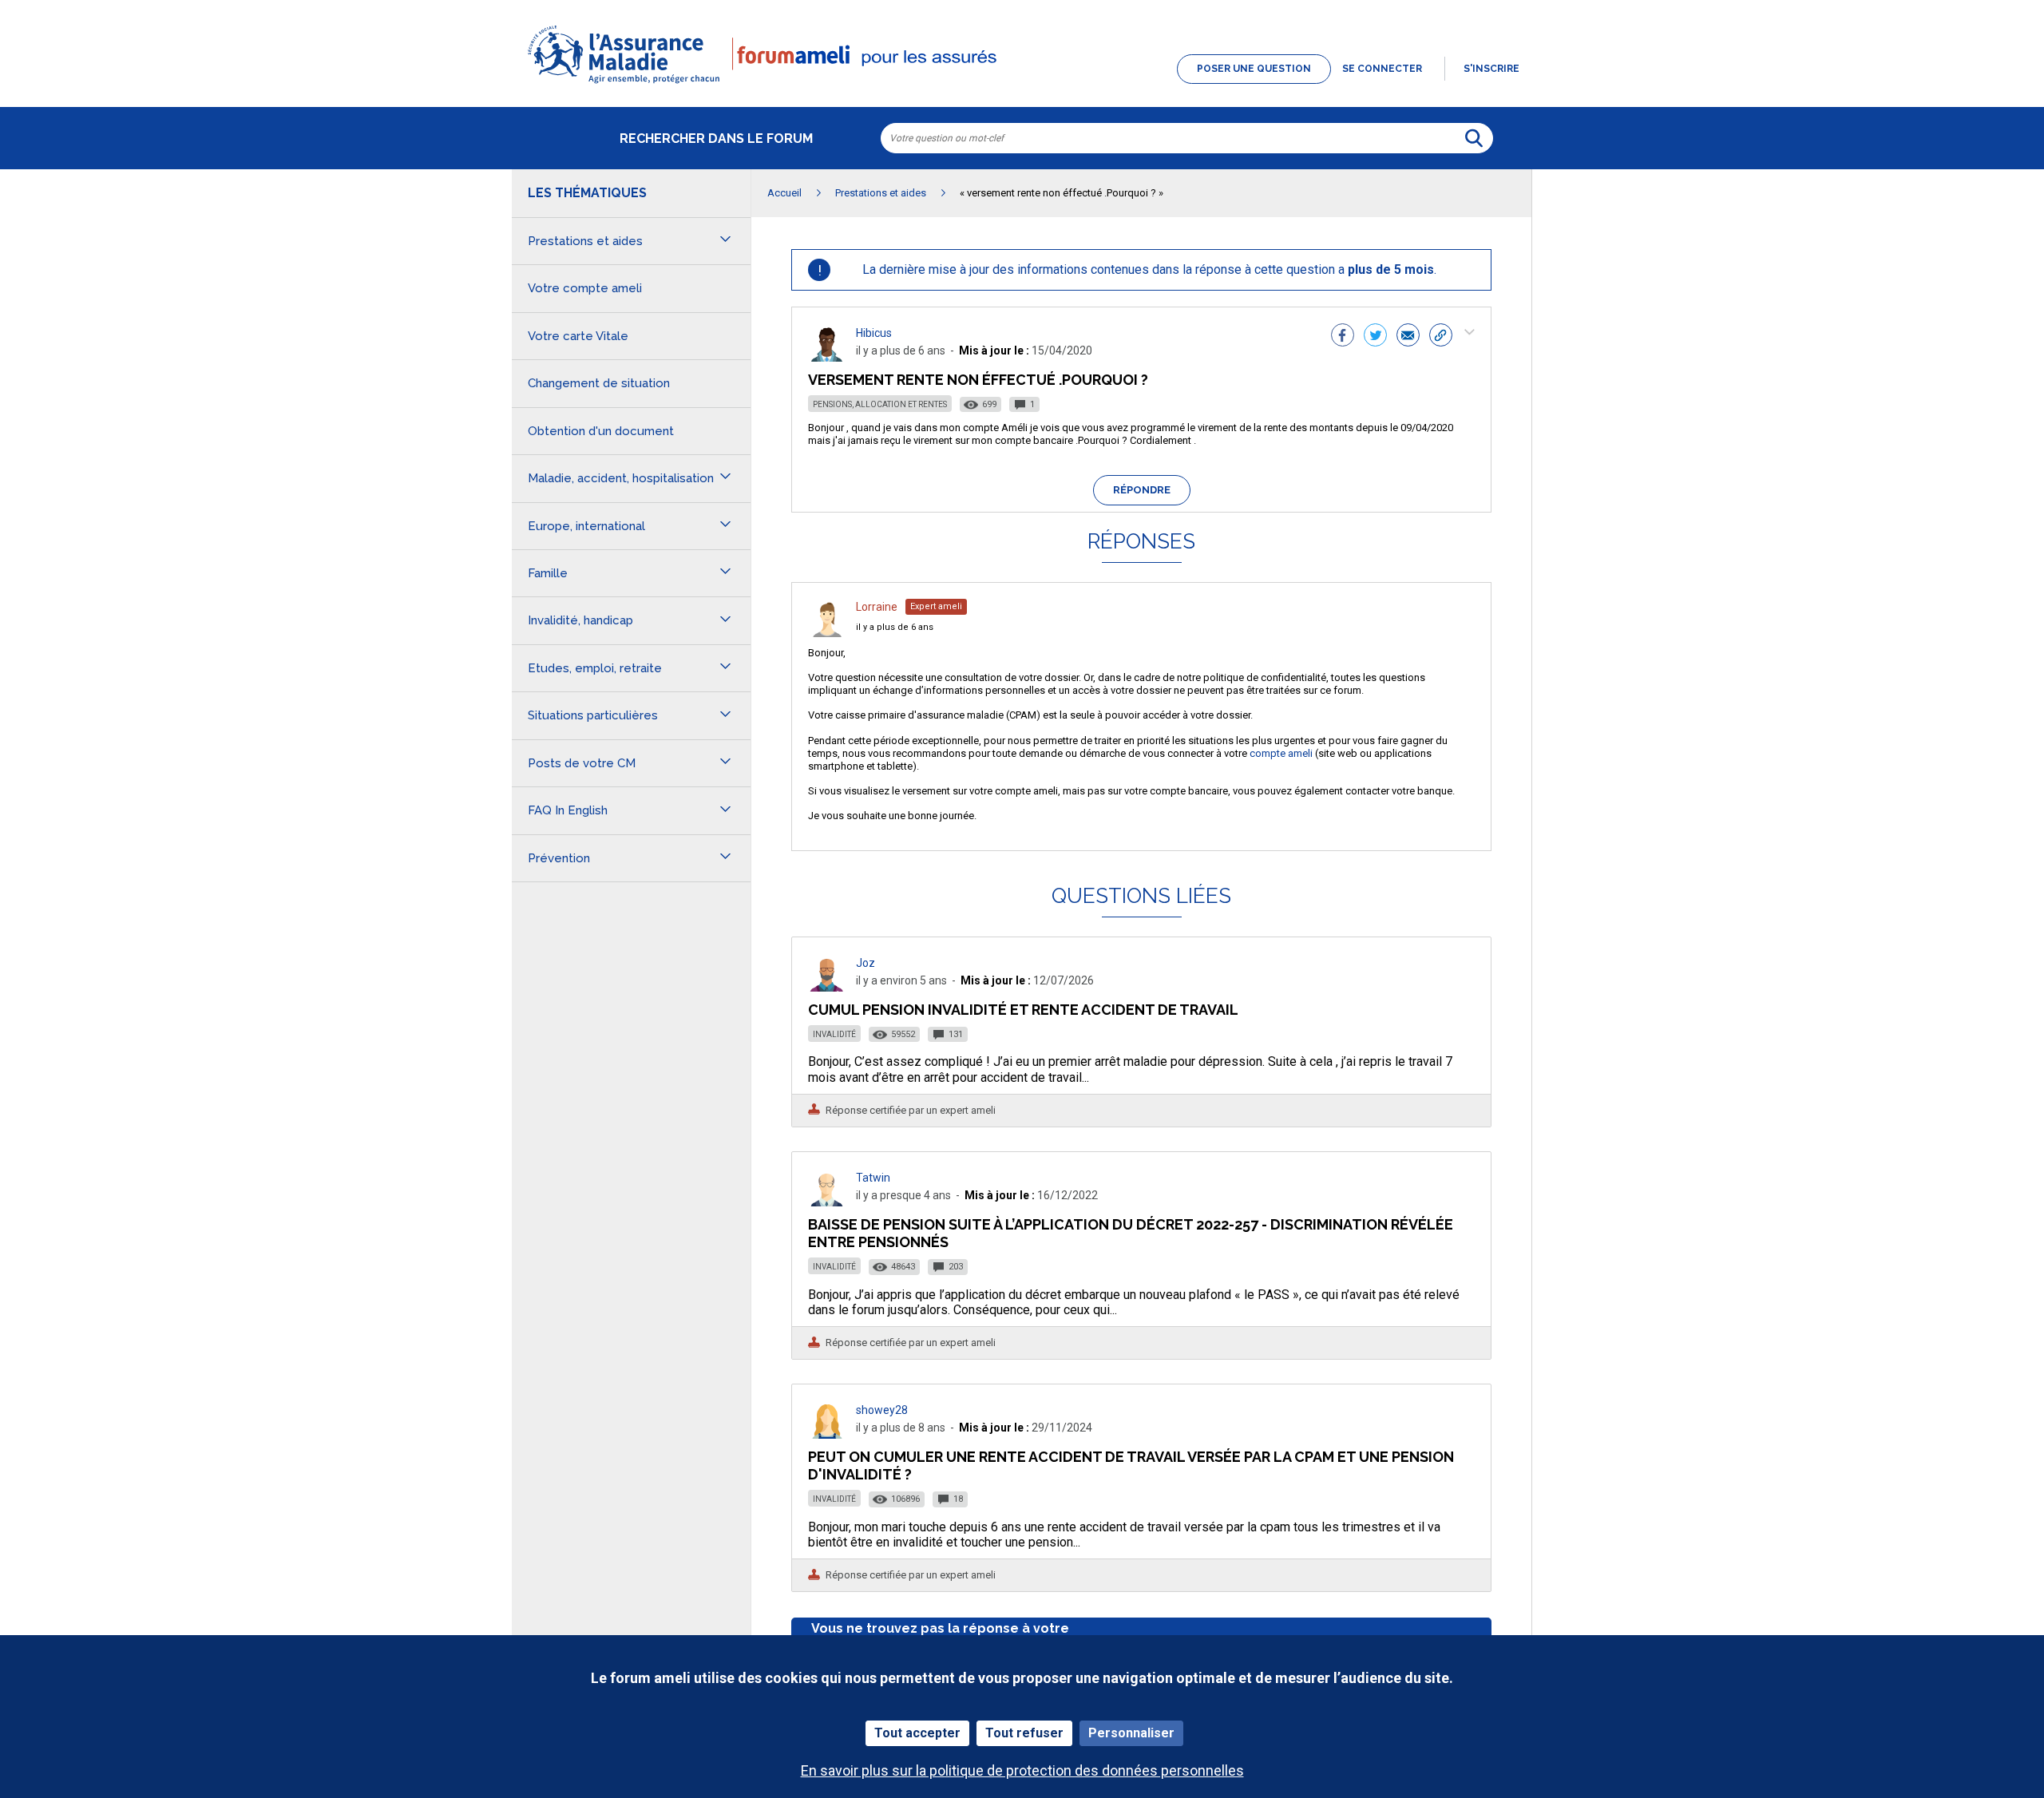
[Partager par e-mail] (1408, 337)
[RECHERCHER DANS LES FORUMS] (1474, 138)
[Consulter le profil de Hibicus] (827, 357)
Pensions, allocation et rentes (880, 404)
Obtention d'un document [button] (601, 431)
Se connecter (1382, 69)
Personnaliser (1131, 1733)
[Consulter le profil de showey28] (827, 1434)
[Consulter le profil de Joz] (827, 987)
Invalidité (834, 1034)
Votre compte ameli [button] (585, 288)
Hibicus (874, 333)
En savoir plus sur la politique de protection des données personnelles (1022, 1770)
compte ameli (1281, 753)
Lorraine (877, 607)
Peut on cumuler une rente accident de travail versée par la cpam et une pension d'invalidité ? (1131, 1465)
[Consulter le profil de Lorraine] (827, 633)
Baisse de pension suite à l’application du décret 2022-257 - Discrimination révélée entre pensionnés (1131, 1233)
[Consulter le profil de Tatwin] (827, 1202)
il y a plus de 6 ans (895, 627)
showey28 (882, 1410)
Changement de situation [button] (599, 383)
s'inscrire (1491, 69)
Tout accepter (917, 1733)
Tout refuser (1024, 1733)
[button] (1022, 85)
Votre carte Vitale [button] (578, 336)
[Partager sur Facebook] (1343, 337)
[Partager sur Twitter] (1375, 337)
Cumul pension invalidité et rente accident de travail (1023, 1010)
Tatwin (873, 1178)
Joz (866, 963)
